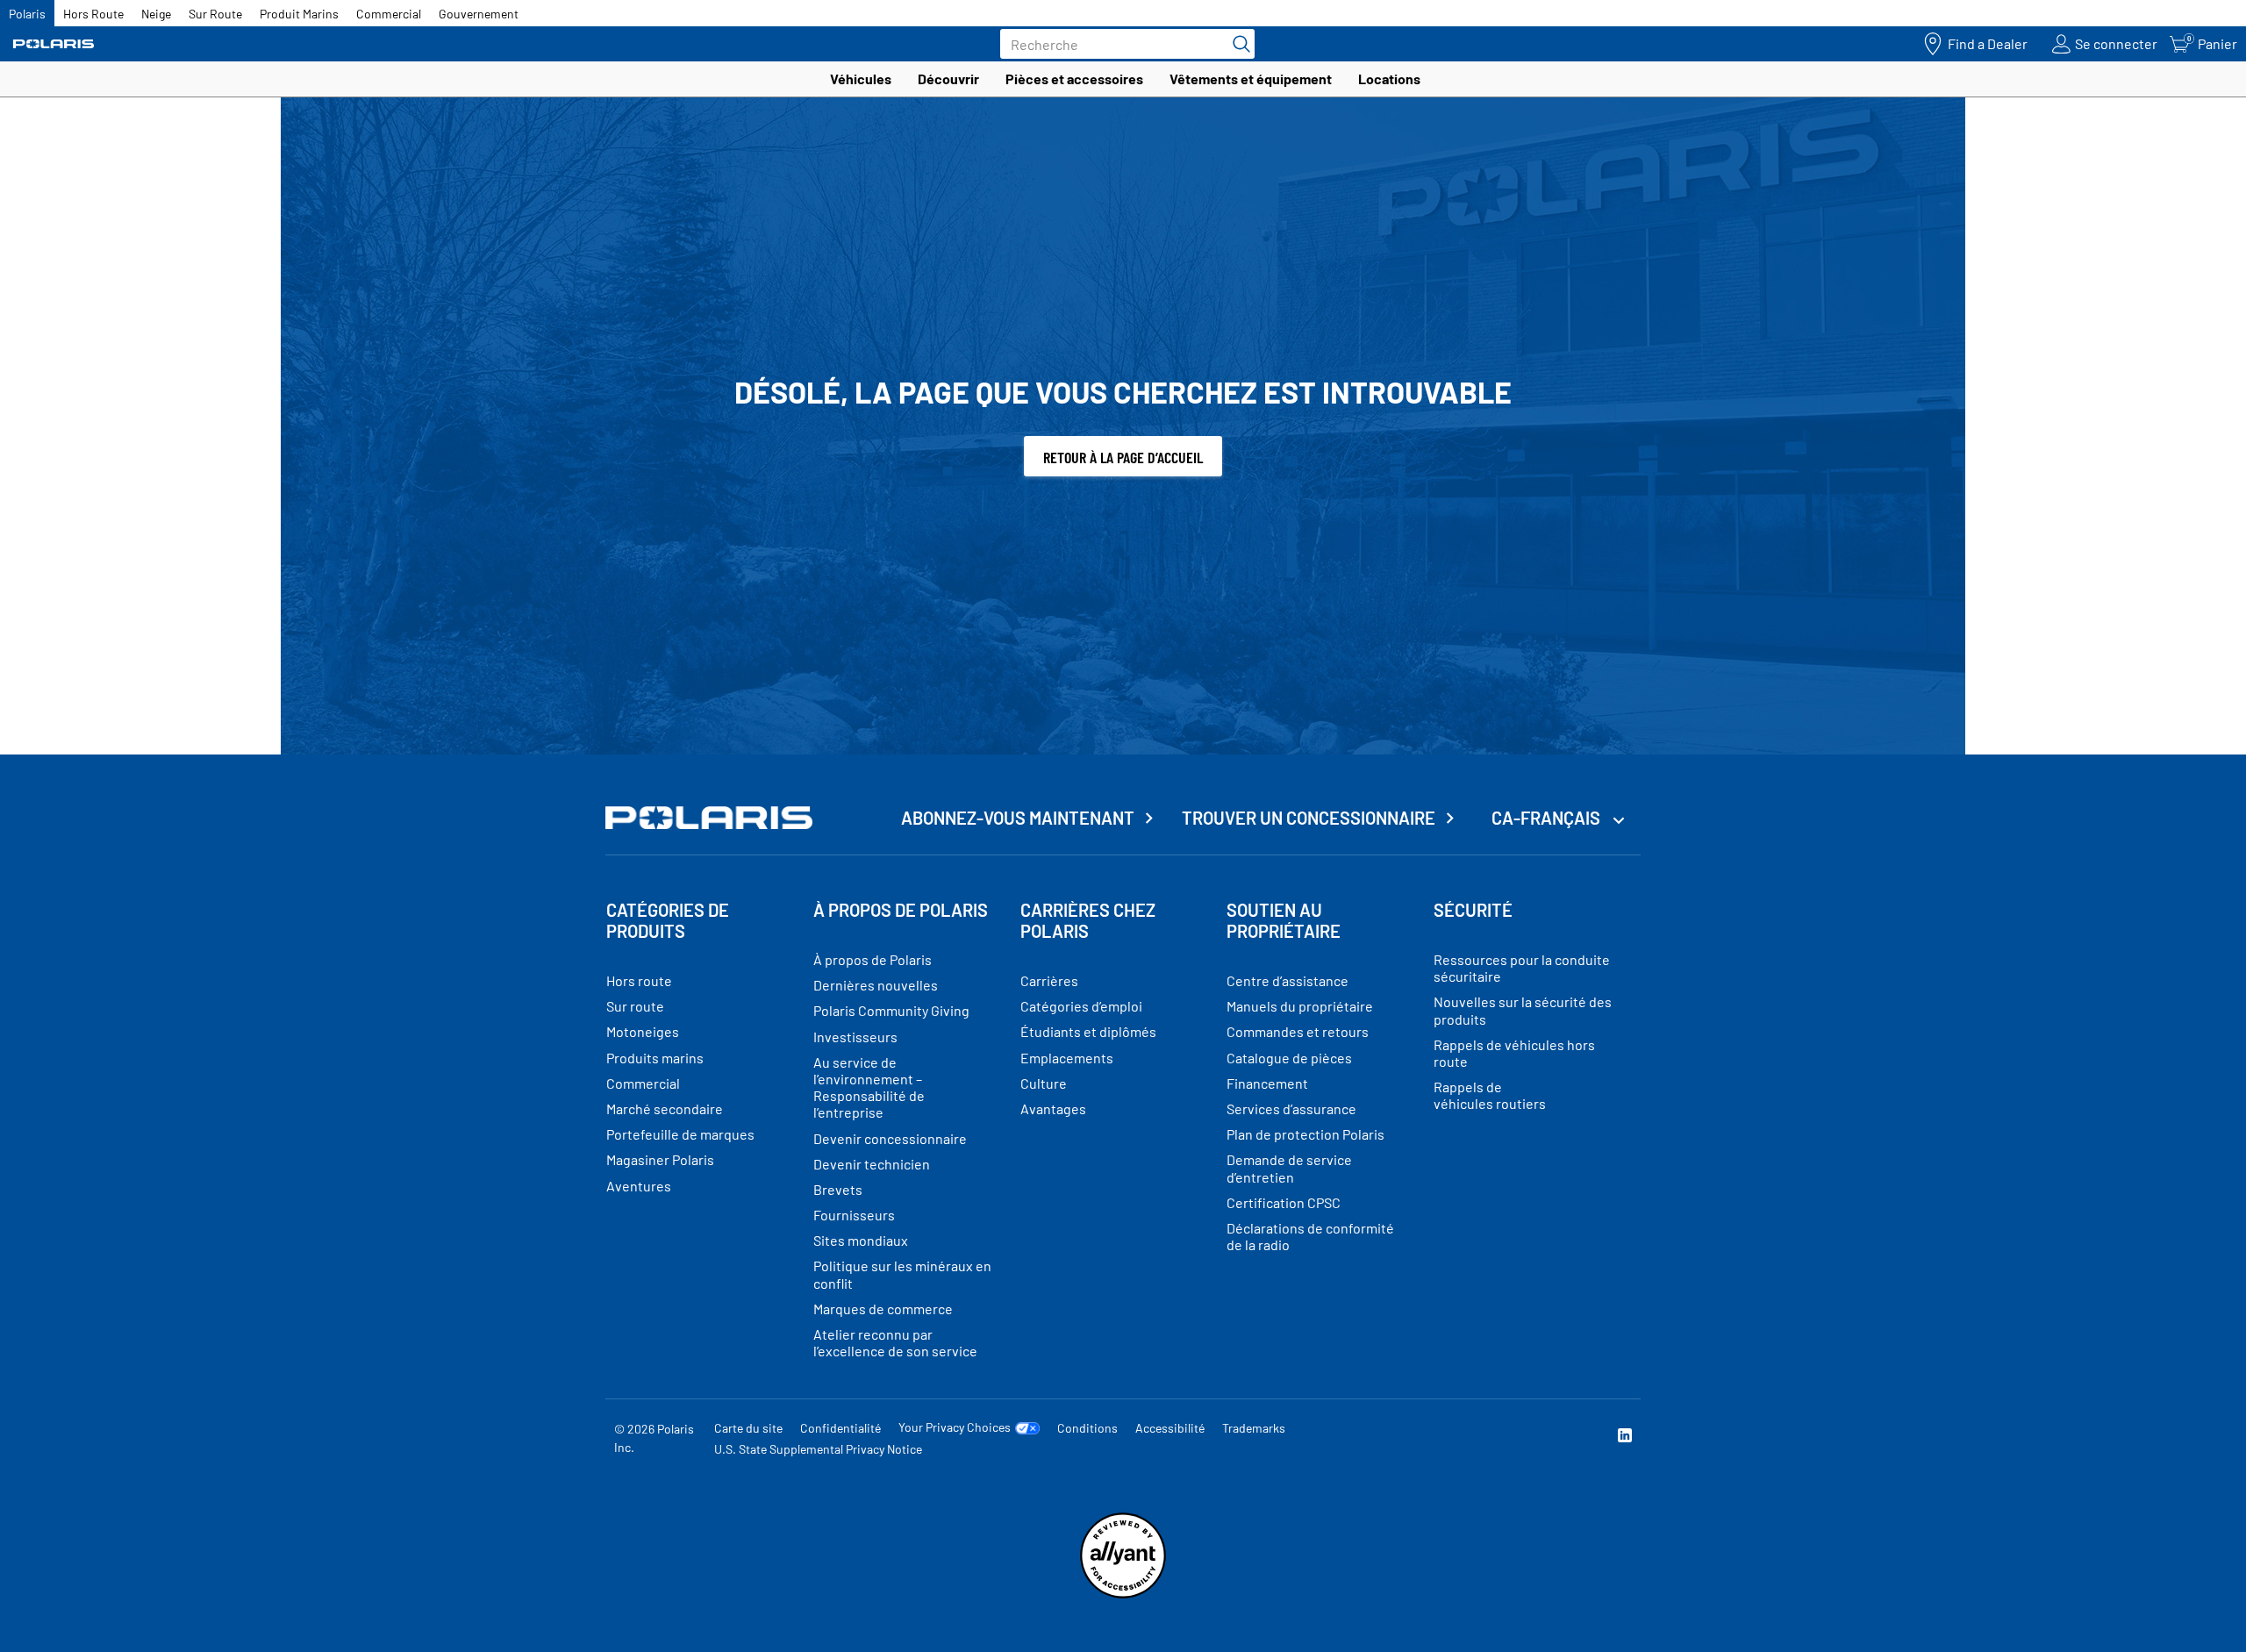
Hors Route (93, 14)
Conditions (1087, 1428)
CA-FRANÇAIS (1548, 818)
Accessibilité (1170, 1428)
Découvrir (948, 79)
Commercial (389, 14)
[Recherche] (1237, 44)
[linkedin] (1625, 1437)
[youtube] (1435, 1437)
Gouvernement (479, 14)
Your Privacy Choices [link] (955, 1427)
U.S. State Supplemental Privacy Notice (818, 1449)
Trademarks (1254, 1428)
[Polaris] (54, 44)
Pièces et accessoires (1074, 79)
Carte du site (748, 1428)
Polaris (27, 14)
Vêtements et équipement (1251, 79)
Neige (156, 14)
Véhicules (861, 79)
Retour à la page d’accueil (1123, 457)
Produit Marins (299, 14)
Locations (1389, 79)
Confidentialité (840, 1428)
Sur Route (215, 14)
